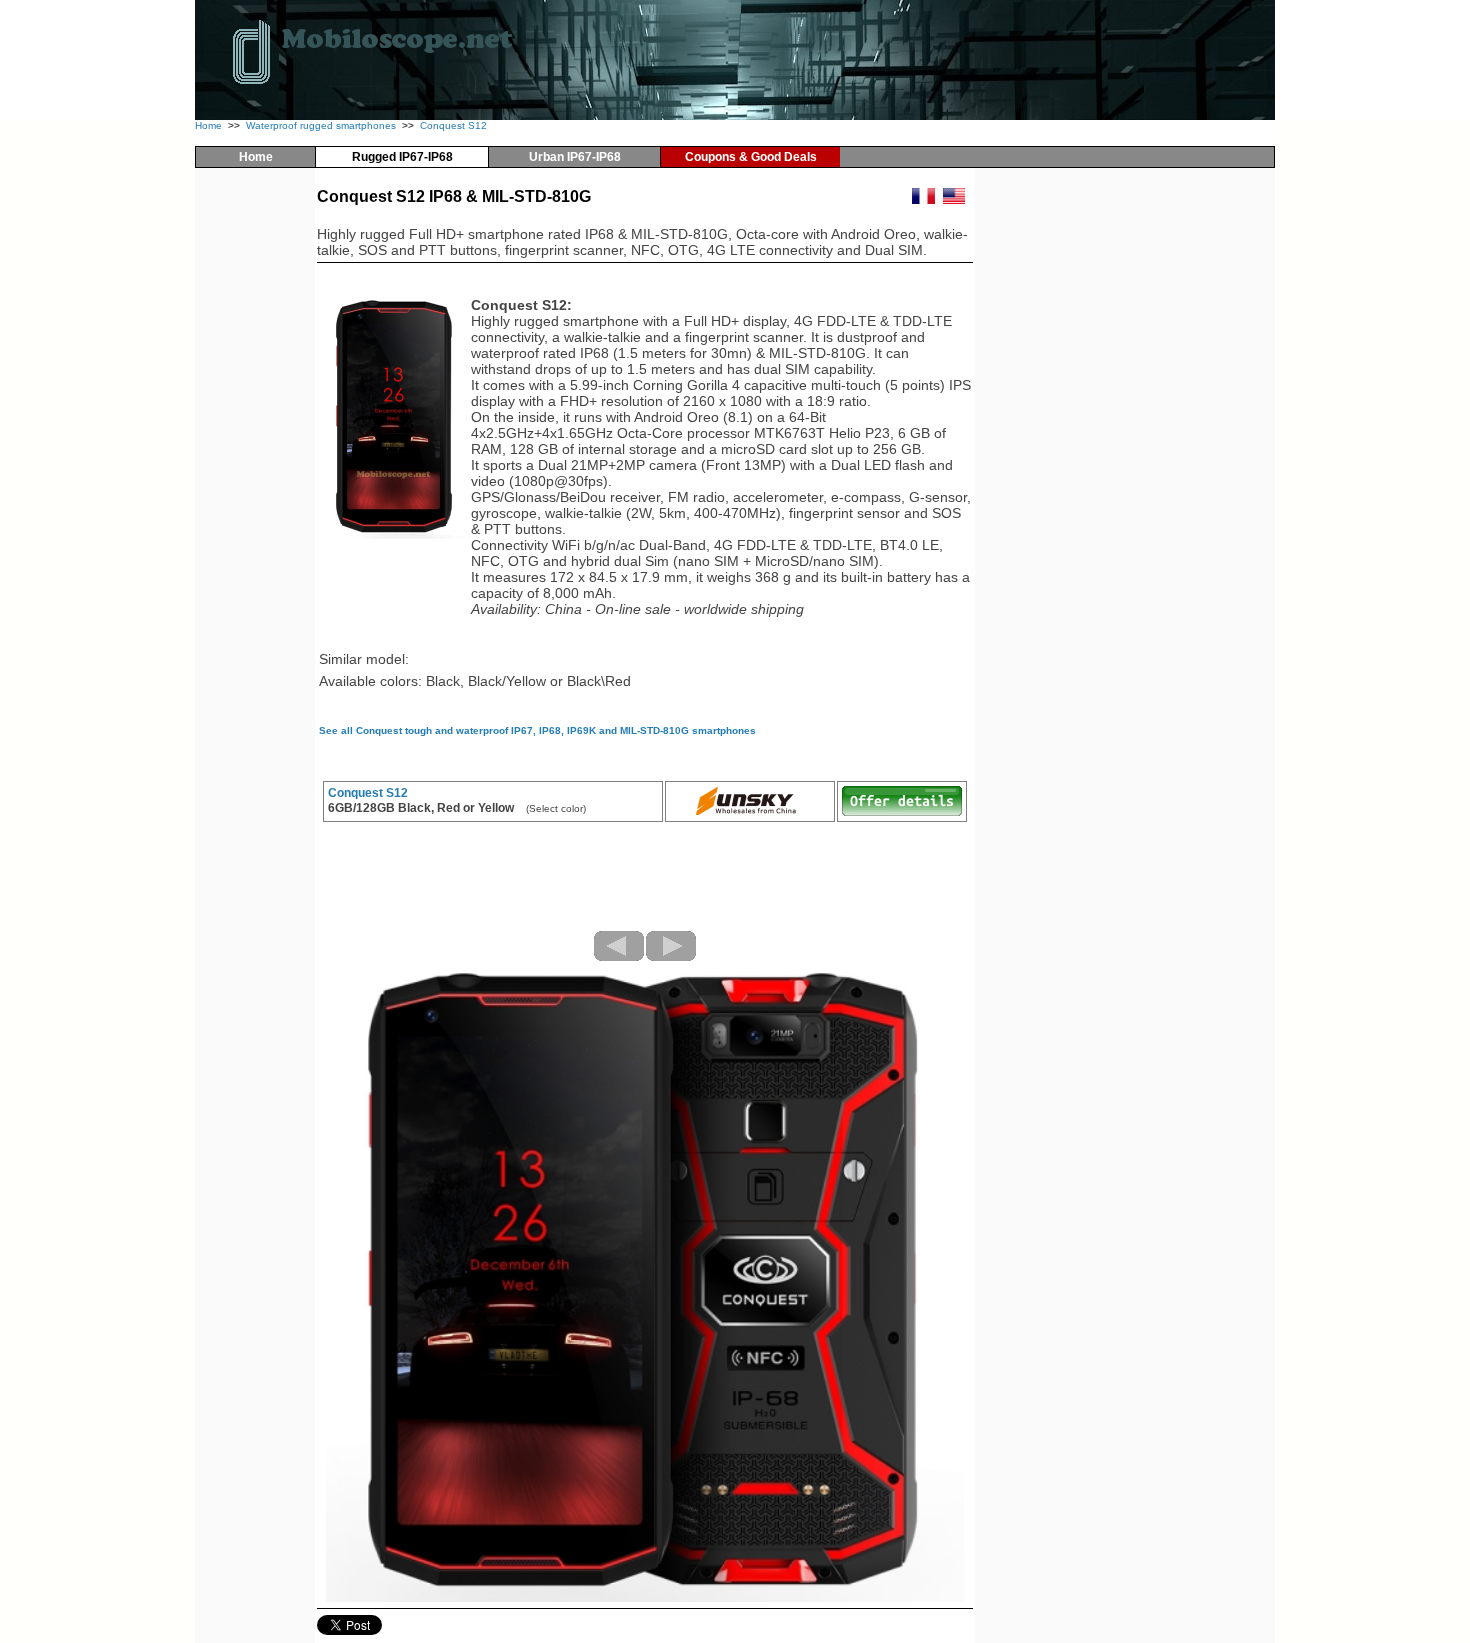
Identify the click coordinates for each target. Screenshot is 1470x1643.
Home (208, 125)
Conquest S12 (453, 125)
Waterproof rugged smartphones (321, 125)
